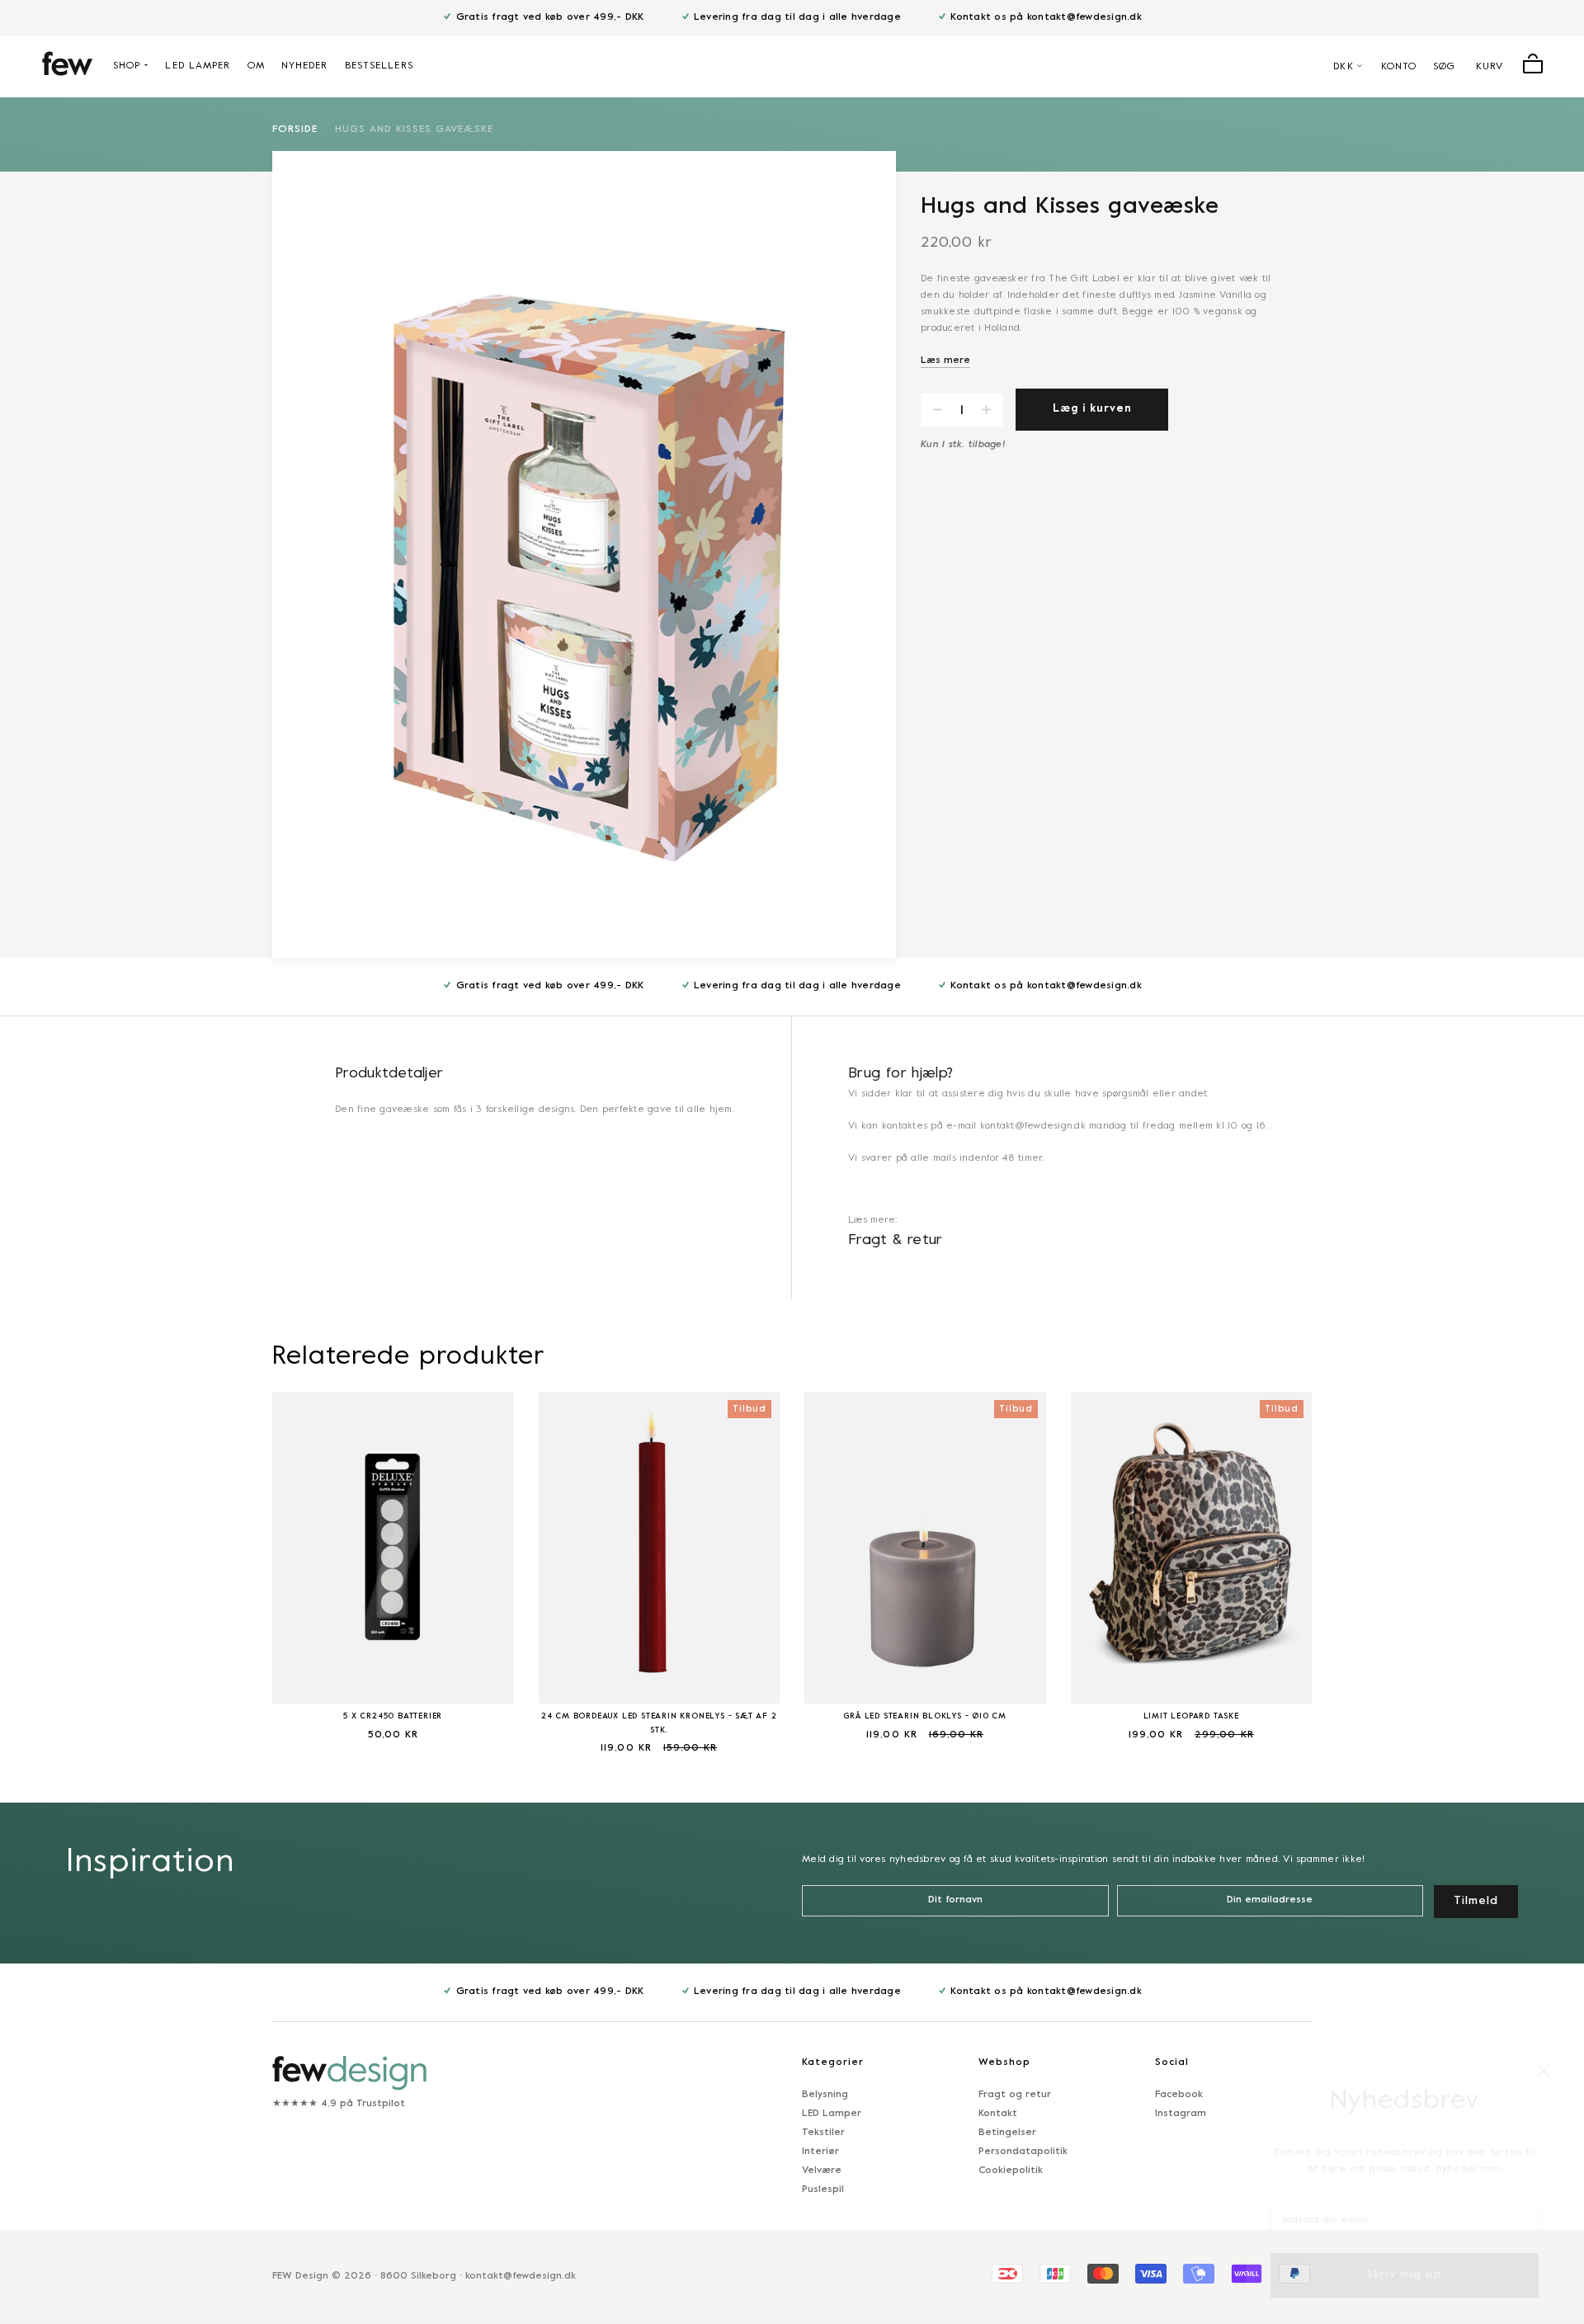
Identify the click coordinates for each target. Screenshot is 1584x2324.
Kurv (1490, 67)
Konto (1399, 67)
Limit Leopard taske (1191, 1716)
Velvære (822, 2171)
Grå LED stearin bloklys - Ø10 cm (925, 1716)
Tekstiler (823, 2133)
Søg (1444, 67)
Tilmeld (1476, 1901)
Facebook (1179, 2095)
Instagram (1181, 2114)
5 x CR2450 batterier (393, 1716)
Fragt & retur (896, 1240)
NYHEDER (305, 66)
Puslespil (823, 2190)
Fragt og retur (1015, 2095)
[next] (1353, 1562)
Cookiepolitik (1011, 2171)
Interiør (820, 2152)
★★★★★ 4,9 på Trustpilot (339, 2104)
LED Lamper (832, 2114)
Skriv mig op (1405, 2256)
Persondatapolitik (1023, 2152)
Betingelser (1007, 2133)
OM (256, 66)
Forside (295, 130)
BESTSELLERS (379, 66)
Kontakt (998, 2114)
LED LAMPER (198, 66)
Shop (127, 66)
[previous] (231, 1562)
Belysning (825, 2095)
